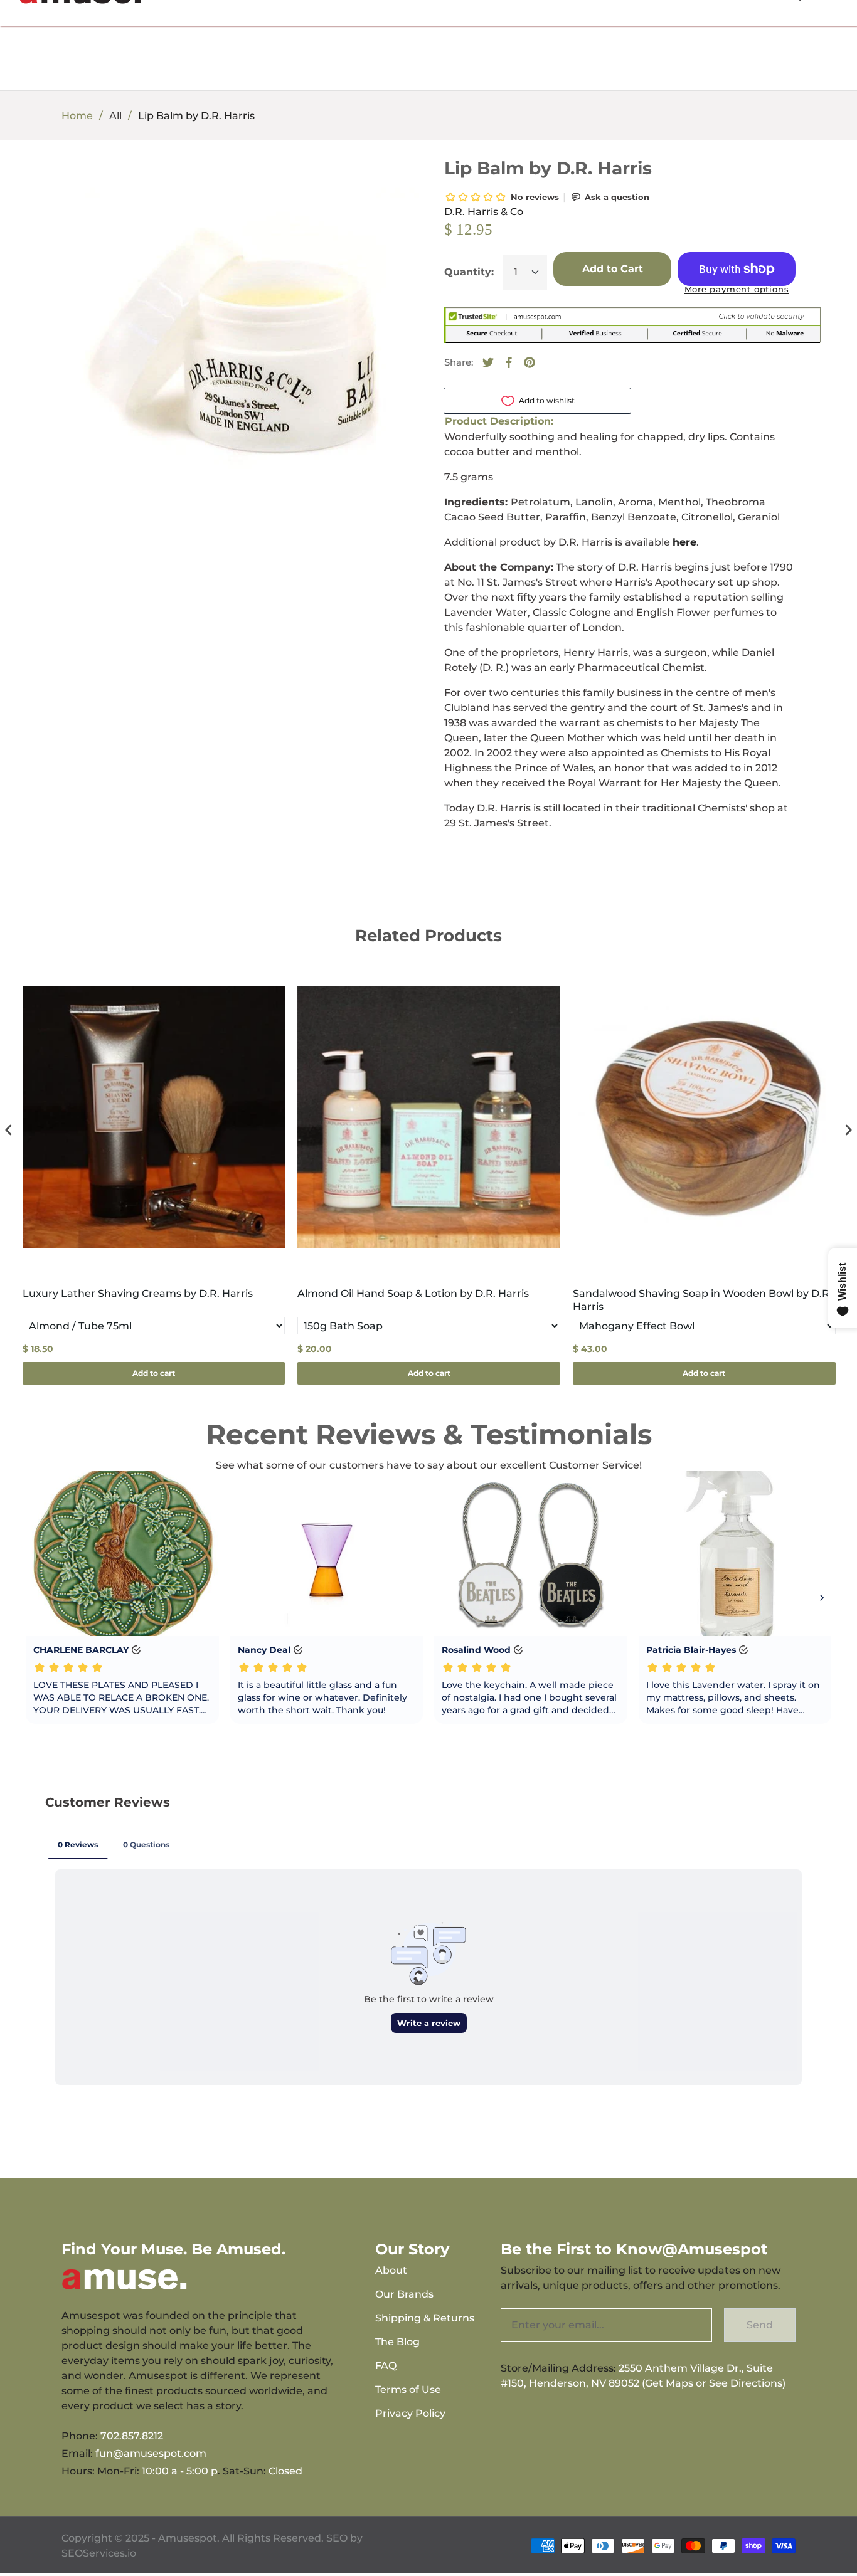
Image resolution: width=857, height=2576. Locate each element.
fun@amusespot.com (151, 2453)
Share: (459, 362)
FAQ (386, 2366)
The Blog (397, 2342)
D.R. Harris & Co (484, 212)
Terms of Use (408, 2389)
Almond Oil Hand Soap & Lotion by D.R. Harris (413, 1293)
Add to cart (154, 1373)
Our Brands (404, 2294)
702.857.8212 (132, 2436)
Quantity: (469, 272)
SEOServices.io (99, 2553)
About (391, 2270)
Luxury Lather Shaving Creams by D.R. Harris (138, 1293)
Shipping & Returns (425, 2318)
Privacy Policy (410, 2413)
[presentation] (9, 1130)
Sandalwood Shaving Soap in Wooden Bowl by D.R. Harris (702, 1300)
